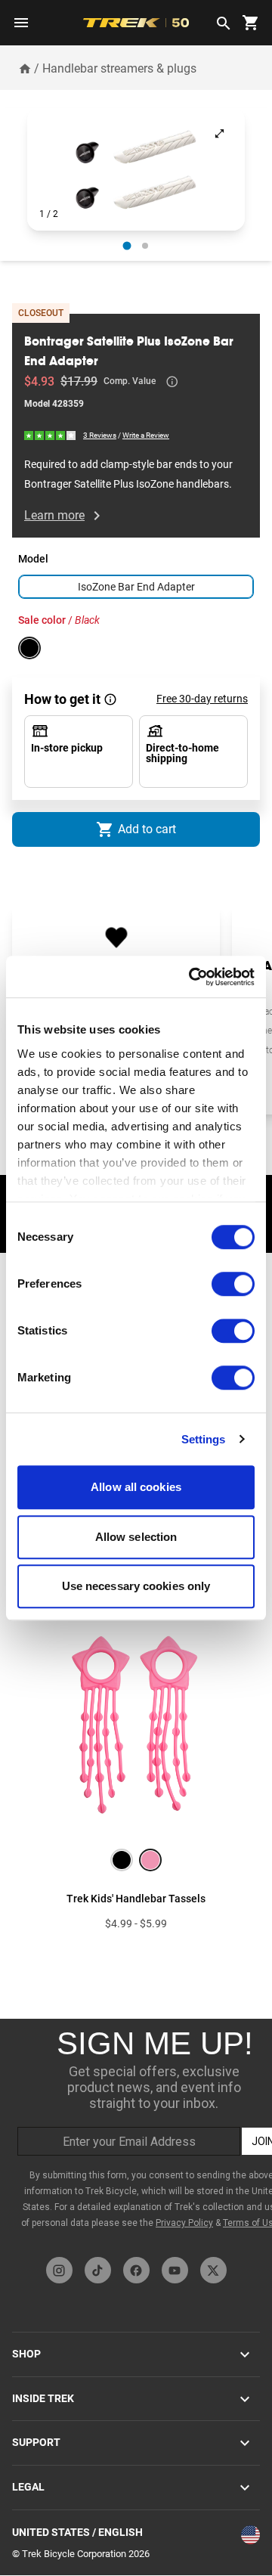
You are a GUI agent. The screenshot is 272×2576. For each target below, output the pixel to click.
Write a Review (146, 435)
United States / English (77, 2532)
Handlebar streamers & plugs (119, 68)
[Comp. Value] (172, 382)
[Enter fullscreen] (219, 133)
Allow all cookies (136, 1487)
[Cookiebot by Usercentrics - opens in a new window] (192, 977)
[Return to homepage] (25, 68)
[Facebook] (136, 2270)
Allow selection (136, 1537)
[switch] (233, 1284)
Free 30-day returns (202, 699)
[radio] (127, 246)
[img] (51, 435)
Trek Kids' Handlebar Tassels (136, 1899)
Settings (204, 1439)
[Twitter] (213, 2270)
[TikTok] (98, 2270)
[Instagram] (59, 2270)
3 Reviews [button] (100, 435)
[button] (136, 169)
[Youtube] (175, 2270)
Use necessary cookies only (136, 1586)
